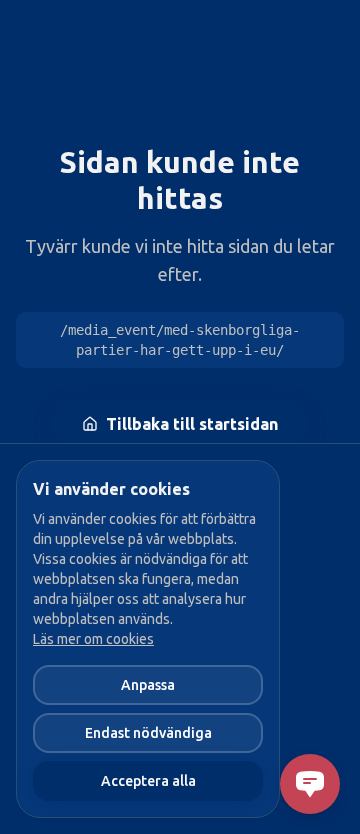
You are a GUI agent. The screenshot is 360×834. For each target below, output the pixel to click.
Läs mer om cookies (93, 639)
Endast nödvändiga (148, 733)
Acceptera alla (148, 781)
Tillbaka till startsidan (192, 424)
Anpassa (148, 685)
